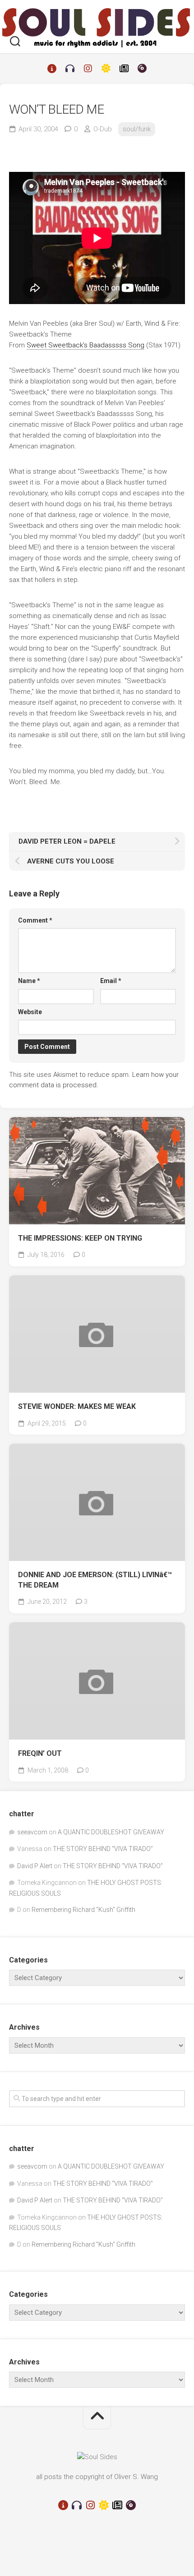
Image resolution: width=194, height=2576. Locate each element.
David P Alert (35, 1866)
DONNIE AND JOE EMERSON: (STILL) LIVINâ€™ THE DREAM (95, 1580)
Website (30, 1012)
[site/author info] (52, 69)
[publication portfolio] (124, 69)
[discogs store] (142, 69)
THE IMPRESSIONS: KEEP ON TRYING (80, 1238)
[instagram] (88, 69)
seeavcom (32, 1832)
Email (111, 981)
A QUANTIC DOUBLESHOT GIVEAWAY (111, 1832)
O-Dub (103, 129)
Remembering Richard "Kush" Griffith (83, 1910)
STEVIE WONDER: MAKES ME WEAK (77, 1406)
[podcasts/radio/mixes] (70, 69)
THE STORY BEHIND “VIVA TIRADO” (103, 1849)
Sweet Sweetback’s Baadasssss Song (85, 345)
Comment (35, 920)
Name (29, 981)
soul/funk (137, 129)
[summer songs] (106, 69)
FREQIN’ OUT (40, 1753)
